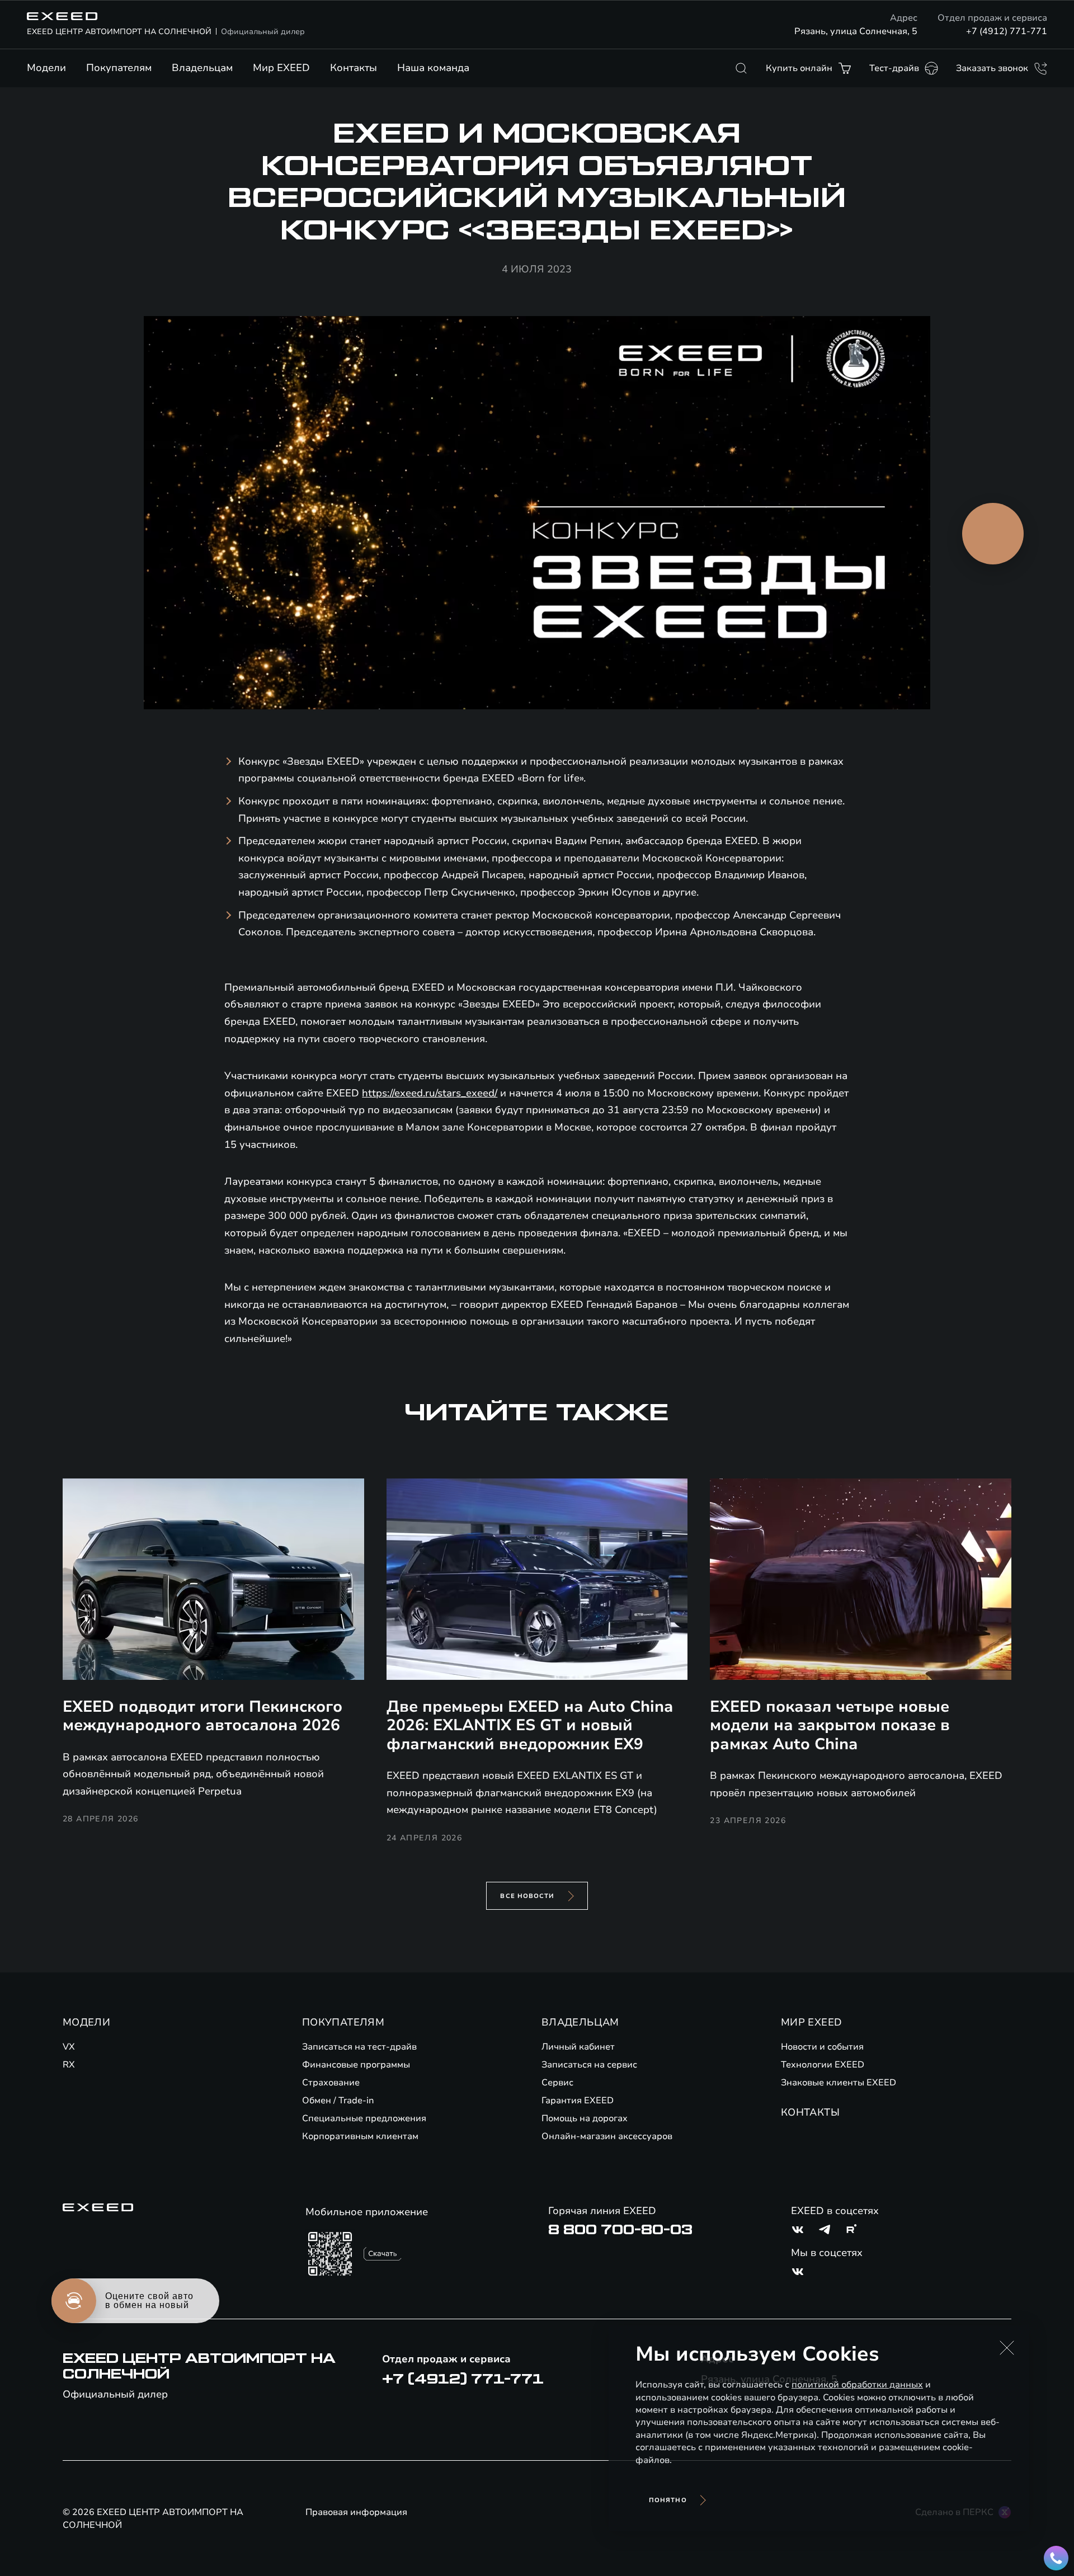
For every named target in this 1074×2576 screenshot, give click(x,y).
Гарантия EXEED (578, 2101)
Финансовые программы (356, 2065)
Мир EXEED (281, 68)
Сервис (557, 2083)
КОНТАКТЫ (810, 2112)
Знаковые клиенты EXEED (839, 2083)
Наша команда (433, 68)
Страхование (331, 2083)
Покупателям (119, 68)
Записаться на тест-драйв (359, 2047)
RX (69, 2065)
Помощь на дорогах (585, 2118)
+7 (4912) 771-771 (1007, 31)
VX (69, 2047)
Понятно (668, 2500)
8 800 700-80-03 (620, 2230)
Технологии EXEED (823, 2065)
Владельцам (202, 68)
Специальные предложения (364, 2118)
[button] (1007, 2348)
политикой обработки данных (857, 2385)
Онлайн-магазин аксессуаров (607, 2136)
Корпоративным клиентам (360, 2136)
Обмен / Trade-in (338, 2101)
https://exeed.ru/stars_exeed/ (430, 1093)
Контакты (354, 68)
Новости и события (822, 2047)
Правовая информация (356, 2512)
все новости (527, 1896)
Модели (46, 68)
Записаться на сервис (589, 2065)
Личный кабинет (578, 2047)
